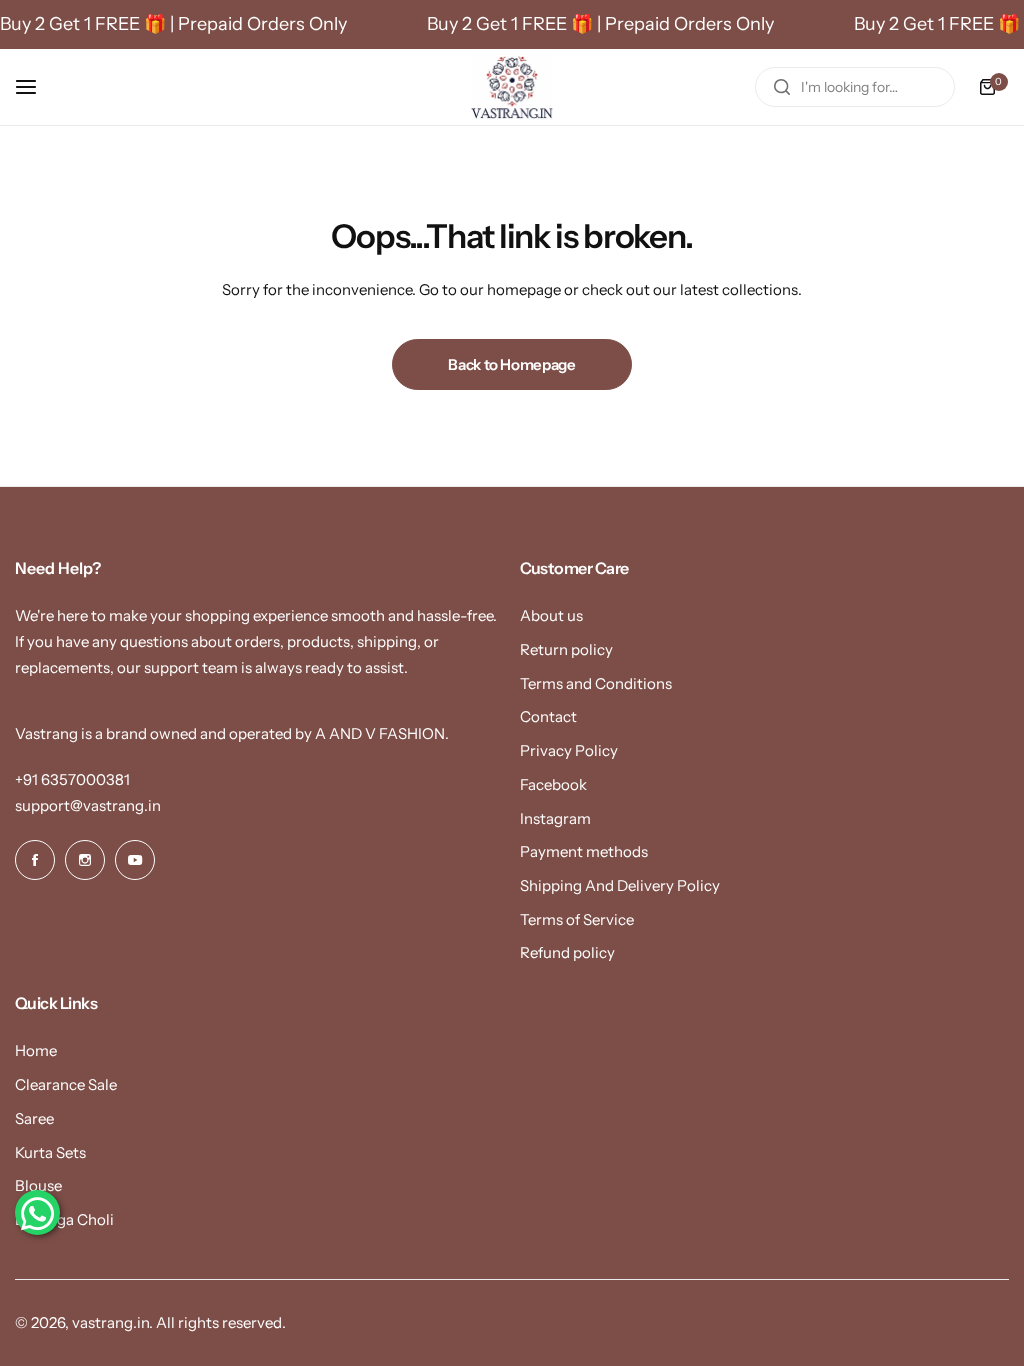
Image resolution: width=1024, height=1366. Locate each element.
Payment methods (584, 851)
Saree (34, 1118)
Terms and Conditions (596, 683)
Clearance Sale (66, 1084)
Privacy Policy (569, 750)
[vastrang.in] (512, 87)
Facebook (553, 784)
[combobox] (855, 87)
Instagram (555, 818)
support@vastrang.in (88, 805)
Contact (548, 716)
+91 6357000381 (72, 779)
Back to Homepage (511, 364)
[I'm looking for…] (782, 87)
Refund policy (567, 952)
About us (551, 615)
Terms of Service (577, 919)
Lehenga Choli (64, 1219)
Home (36, 1050)
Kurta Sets (50, 1152)
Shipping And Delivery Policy (620, 885)
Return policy (566, 649)
